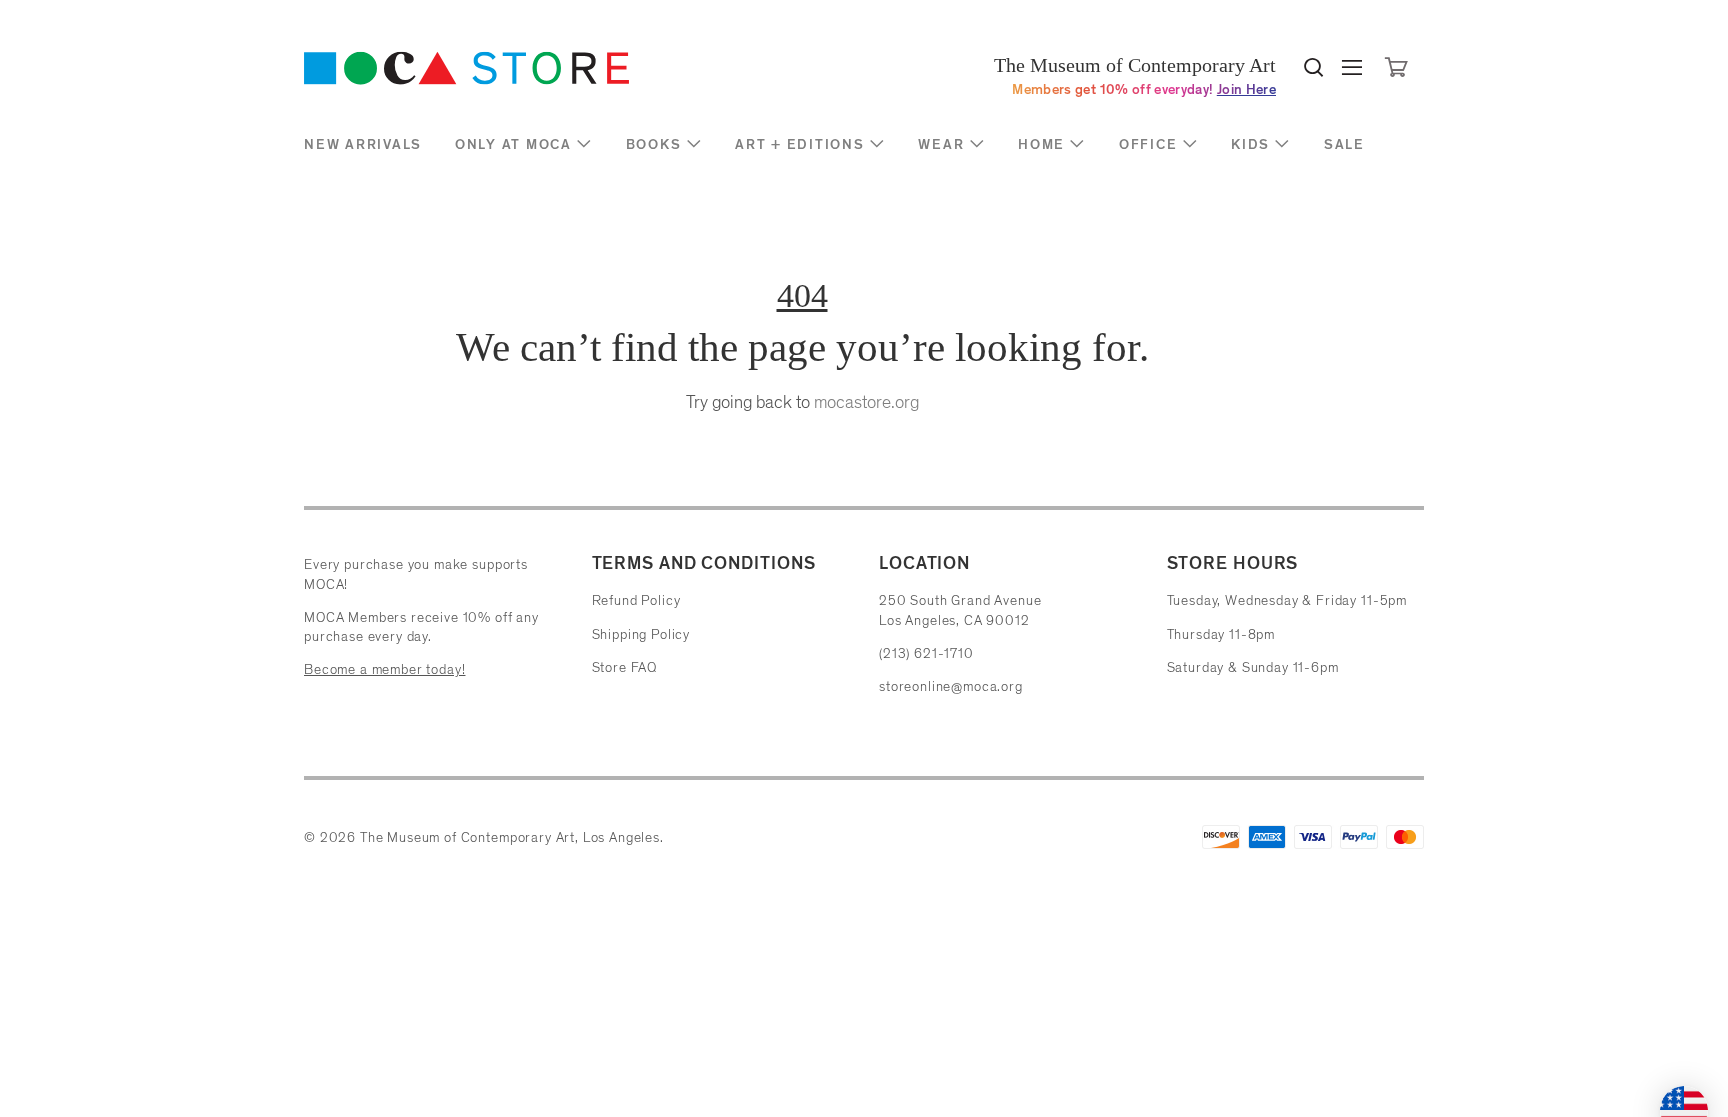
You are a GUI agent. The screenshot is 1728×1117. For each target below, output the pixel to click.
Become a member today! (384, 669)
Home (1041, 144)
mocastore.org (866, 402)
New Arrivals (363, 144)
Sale (1344, 144)
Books (654, 144)
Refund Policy (636, 600)
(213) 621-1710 (926, 653)
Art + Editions (800, 144)
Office (1148, 144)
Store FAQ (625, 667)
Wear (941, 144)
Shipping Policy (641, 634)
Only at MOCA (513, 144)
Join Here (1246, 89)
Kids (1250, 144)
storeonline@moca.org (951, 686)
